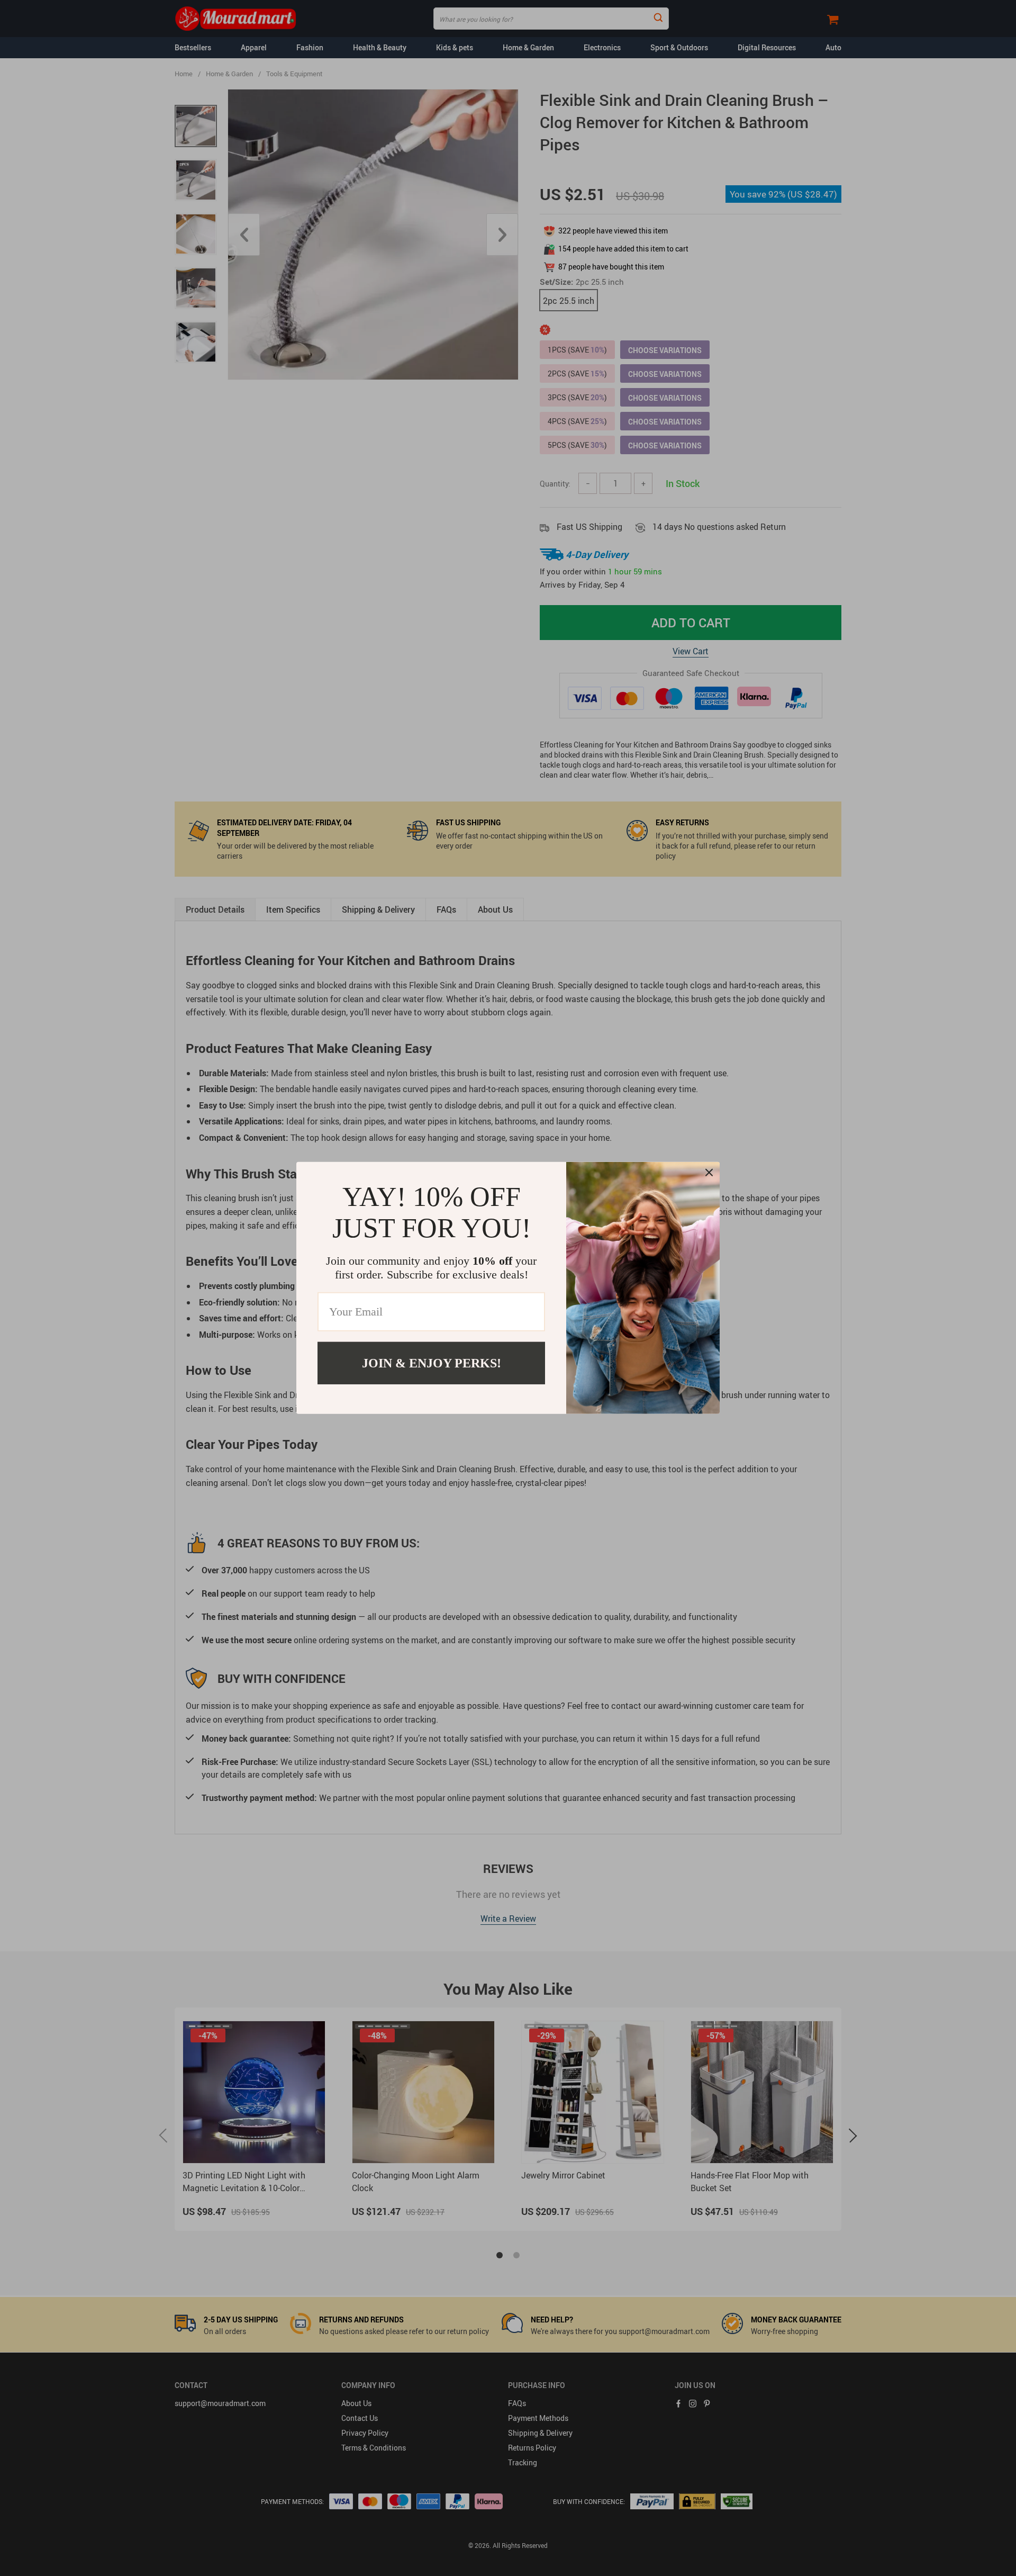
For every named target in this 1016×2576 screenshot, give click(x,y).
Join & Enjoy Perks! (432, 1363)
